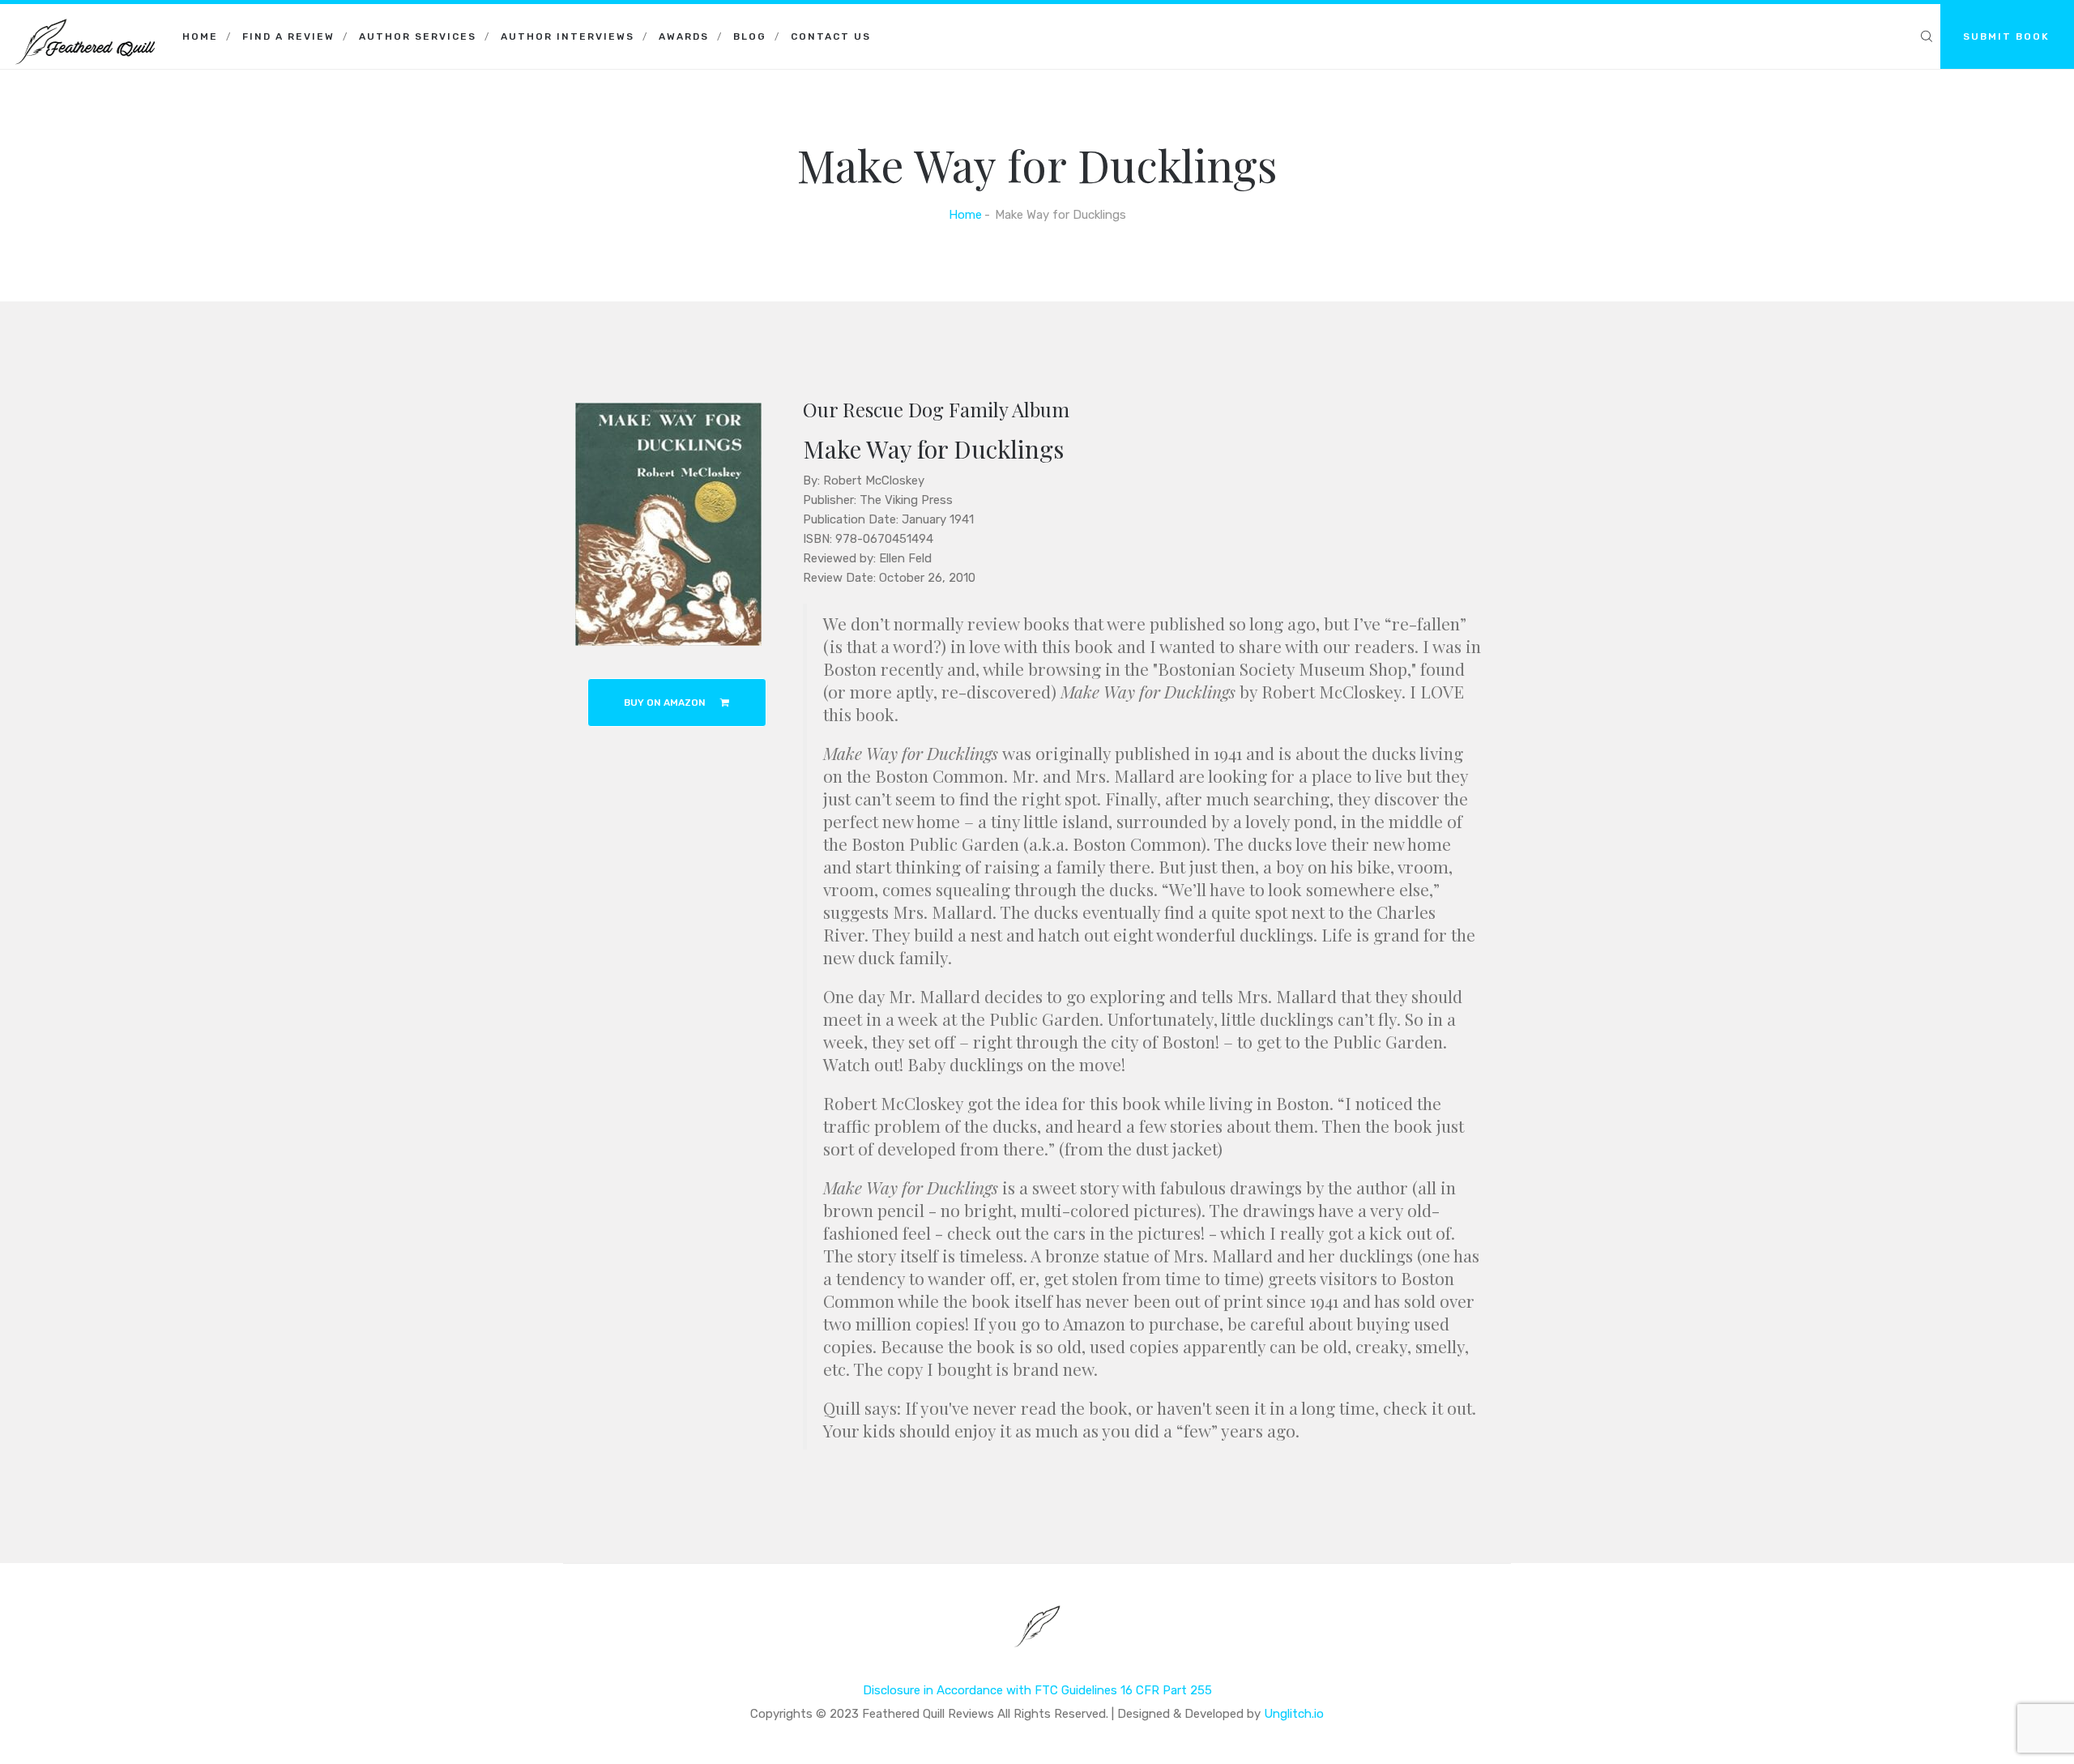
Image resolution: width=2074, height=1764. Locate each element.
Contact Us (831, 36)
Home (200, 36)
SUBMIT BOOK (2006, 36)
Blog (750, 36)
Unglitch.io (1294, 1714)
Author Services (418, 36)
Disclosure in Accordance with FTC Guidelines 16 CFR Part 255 (1037, 1690)
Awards (684, 36)
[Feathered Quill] (85, 24)
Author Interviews (568, 36)
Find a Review (288, 36)
